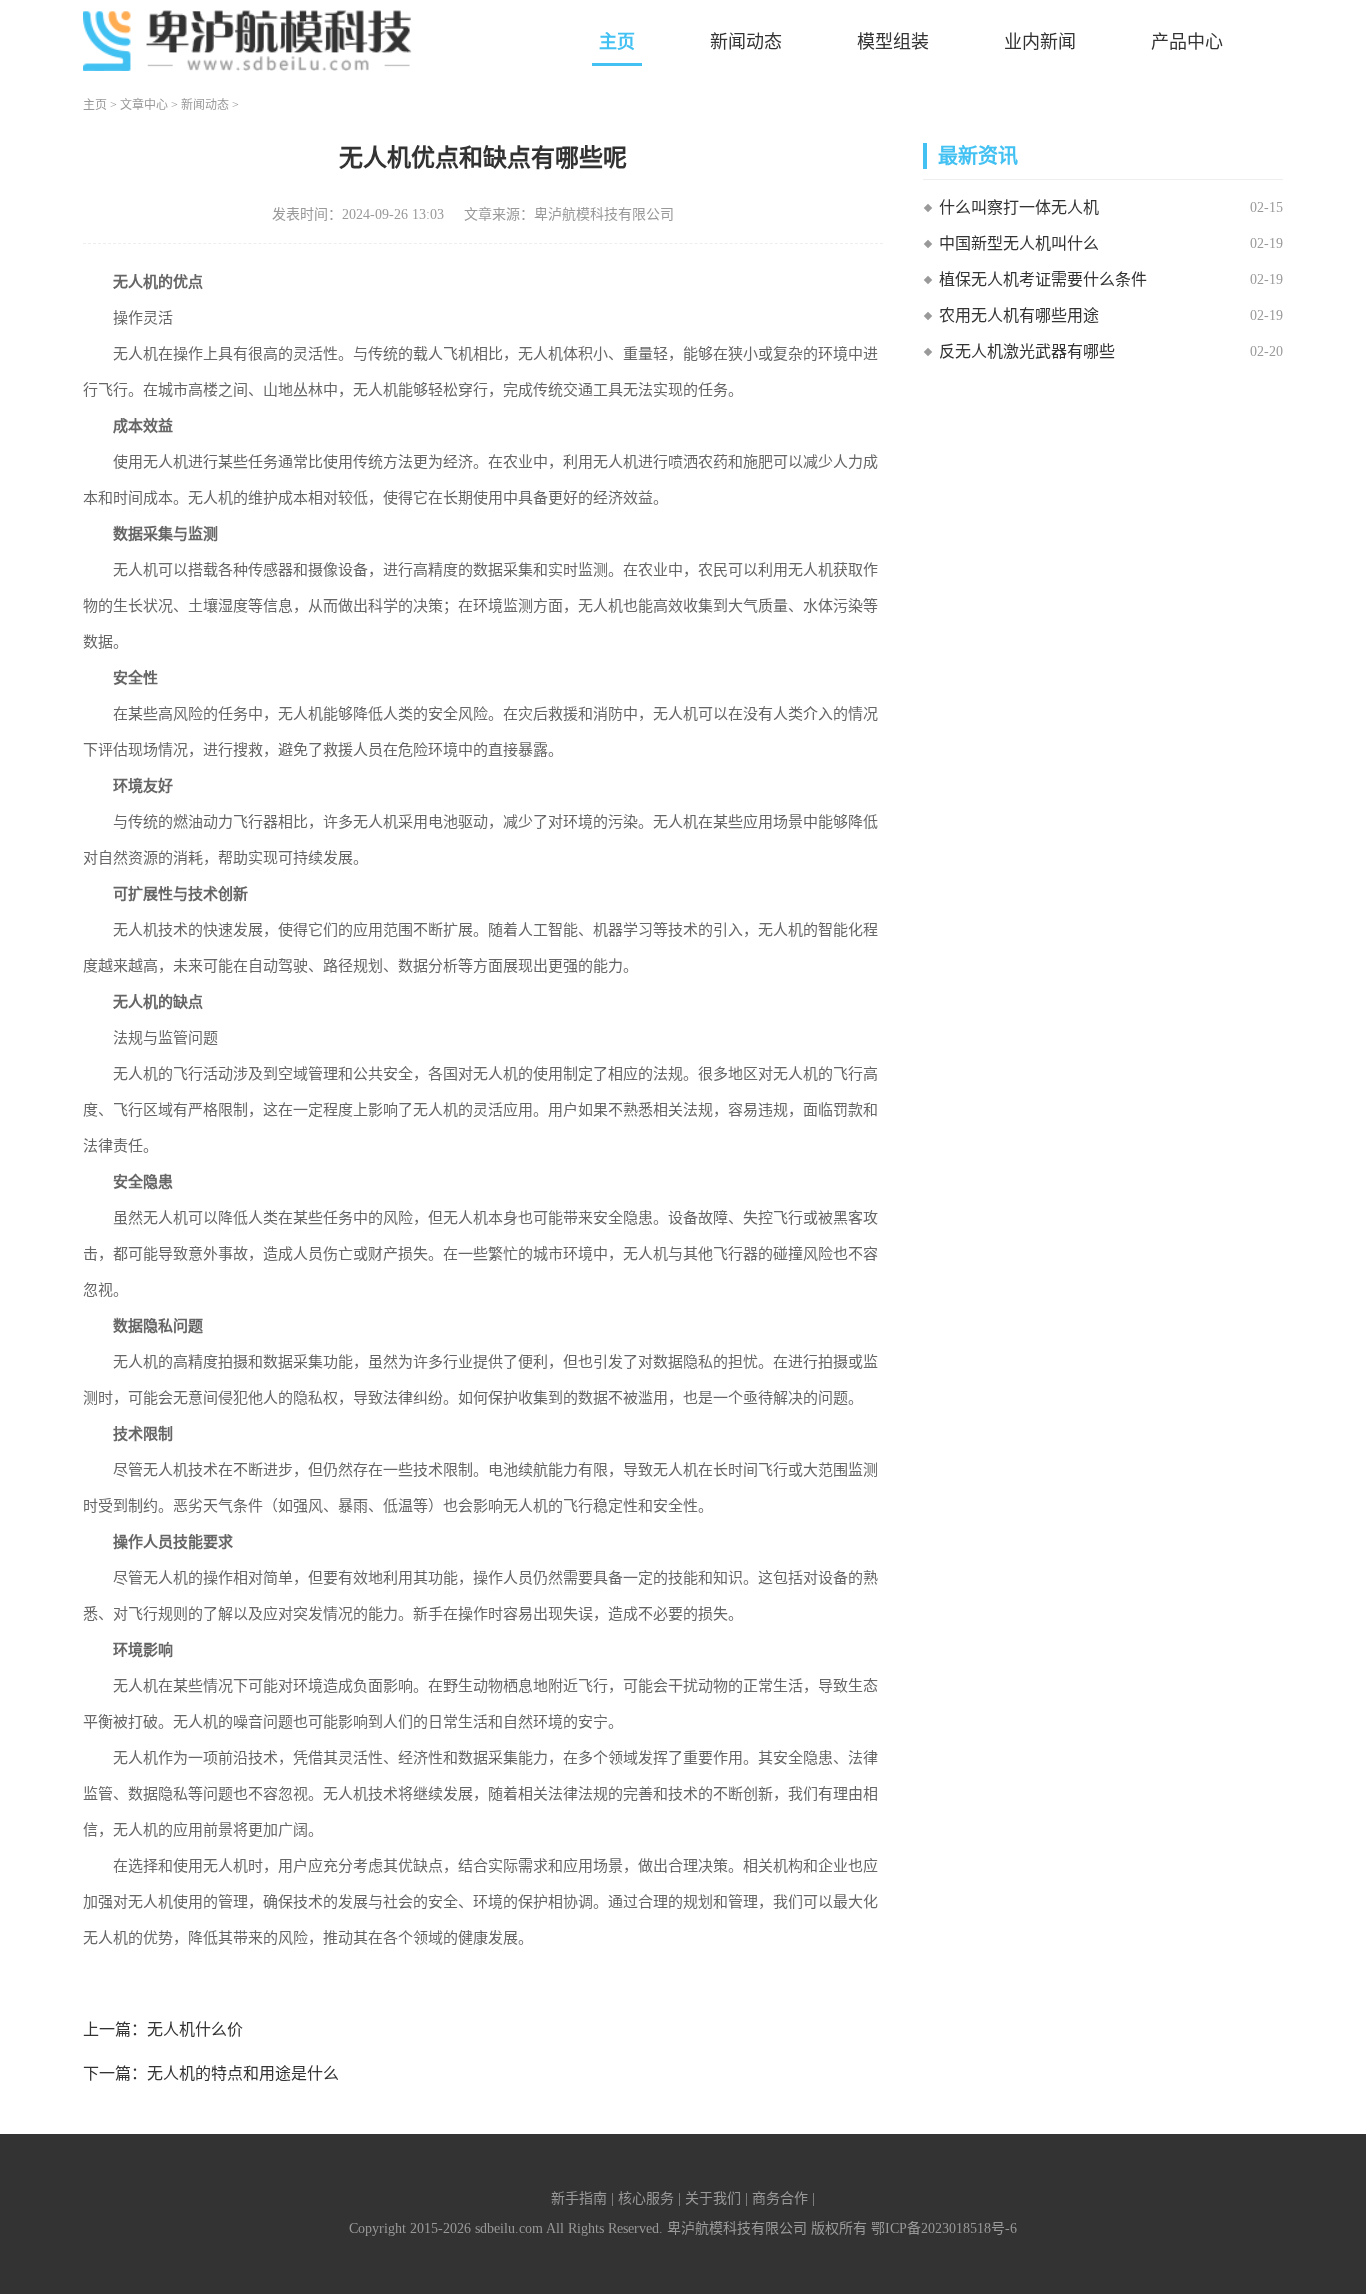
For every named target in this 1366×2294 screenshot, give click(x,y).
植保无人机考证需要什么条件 (1043, 279)
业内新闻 (1040, 42)
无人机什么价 (195, 2029)
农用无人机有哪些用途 (1019, 315)
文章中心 (144, 105)
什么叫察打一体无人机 (1019, 207)
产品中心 (1187, 42)
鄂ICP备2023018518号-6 (944, 2228)
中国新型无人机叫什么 (1019, 243)
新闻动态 (746, 42)
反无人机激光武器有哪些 (1027, 351)
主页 (617, 42)
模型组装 (893, 42)
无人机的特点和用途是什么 (243, 2073)
